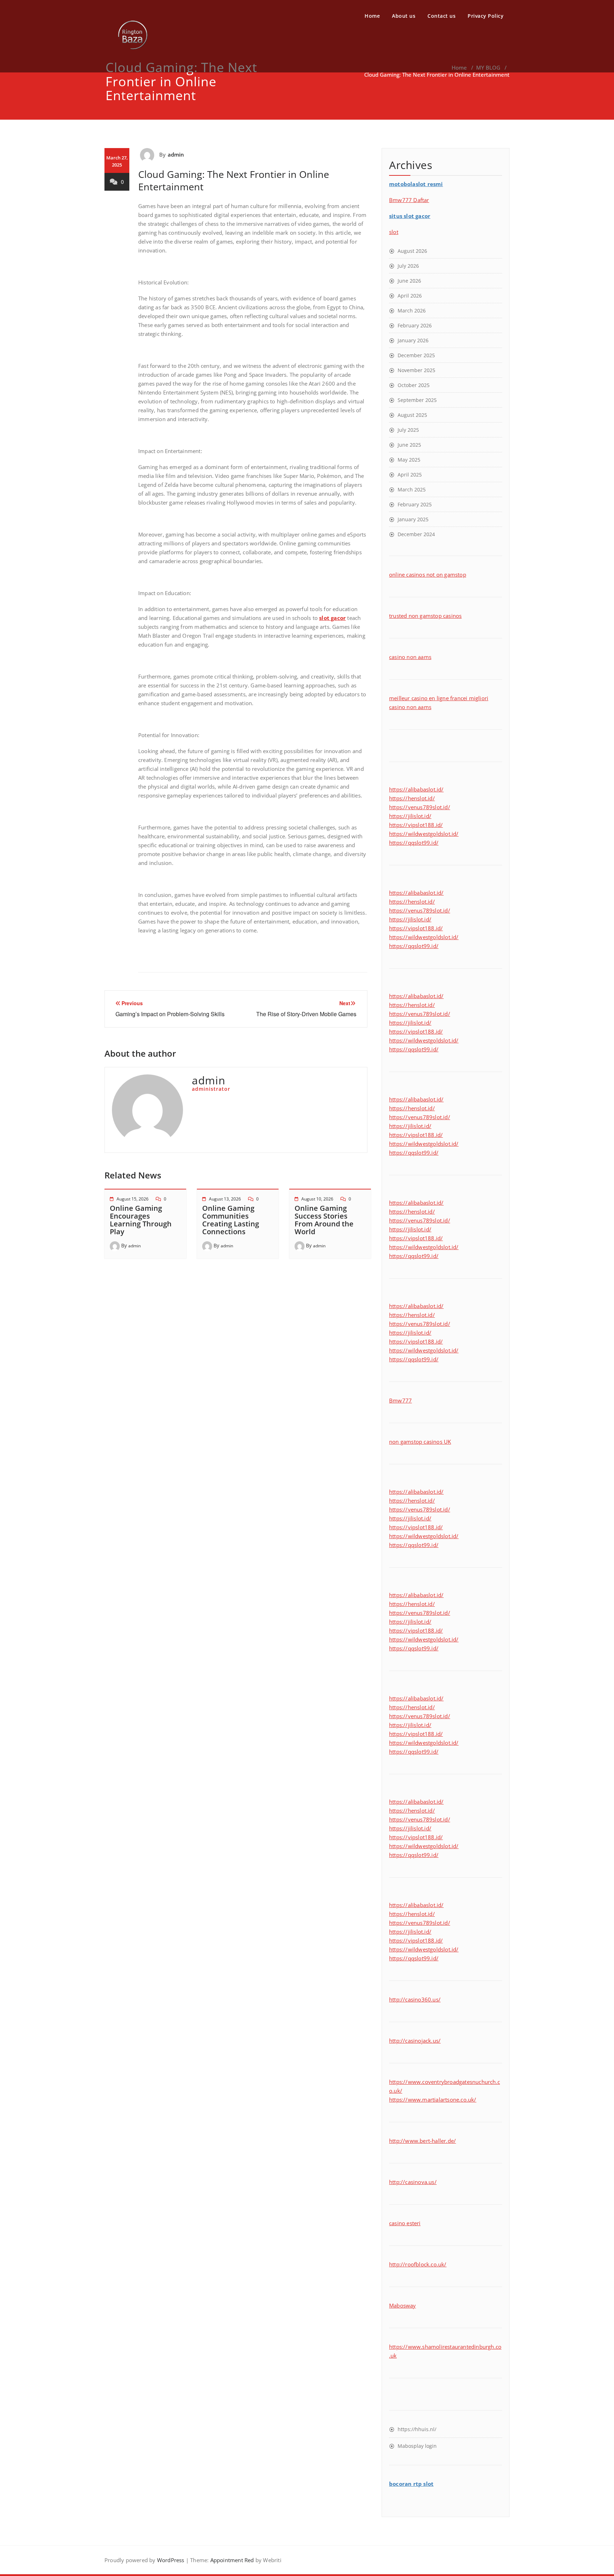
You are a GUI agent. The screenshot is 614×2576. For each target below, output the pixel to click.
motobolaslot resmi (416, 184)
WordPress (171, 2560)
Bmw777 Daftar (409, 200)
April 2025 (410, 475)
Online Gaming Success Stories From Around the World (324, 1220)
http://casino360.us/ (415, 1999)
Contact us (441, 16)
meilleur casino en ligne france (427, 698)
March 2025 (412, 489)
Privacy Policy (486, 16)
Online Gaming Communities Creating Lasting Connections (231, 1220)
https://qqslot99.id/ (414, 843)
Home (372, 16)
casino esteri (405, 2223)
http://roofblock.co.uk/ (418, 2264)
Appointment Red (231, 2560)
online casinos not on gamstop (428, 574)
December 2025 (416, 355)
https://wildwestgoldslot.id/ (424, 834)
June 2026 (409, 281)
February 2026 (415, 325)
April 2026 (410, 296)
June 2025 (409, 445)
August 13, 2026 (225, 1199)
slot (394, 232)
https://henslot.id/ (412, 798)
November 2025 (416, 370)
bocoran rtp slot (411, 2484)
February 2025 (415, 504)
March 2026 (412, 311)
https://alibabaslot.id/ (416, 789)
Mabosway (403, 2305)
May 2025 (409, 460)
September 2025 (417, 400)
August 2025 (412, 415)
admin (176, 154)
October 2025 (414, 385)
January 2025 (413, 519)
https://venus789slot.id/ (420, 807)
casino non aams (410, 657)
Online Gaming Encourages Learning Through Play (141, 1220)
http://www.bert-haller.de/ (422, 2141)
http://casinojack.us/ (415, 2041)
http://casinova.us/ (413, 2182)
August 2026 (412, 251)
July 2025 (408, 430)
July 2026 (408, 266)
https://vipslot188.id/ (416, 825)
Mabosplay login (417, 2446)
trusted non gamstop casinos (425, 616)
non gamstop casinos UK (420, 1442)
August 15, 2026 (133, 1199)
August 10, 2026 (317, 1199)
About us (404, 16)
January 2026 (413, 340)
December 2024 (416, 534)
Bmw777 (400, 1400)
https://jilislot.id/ (410, 816)
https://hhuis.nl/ (417, 2429)
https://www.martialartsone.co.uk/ (433, 2100)
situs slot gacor (410, 216)
